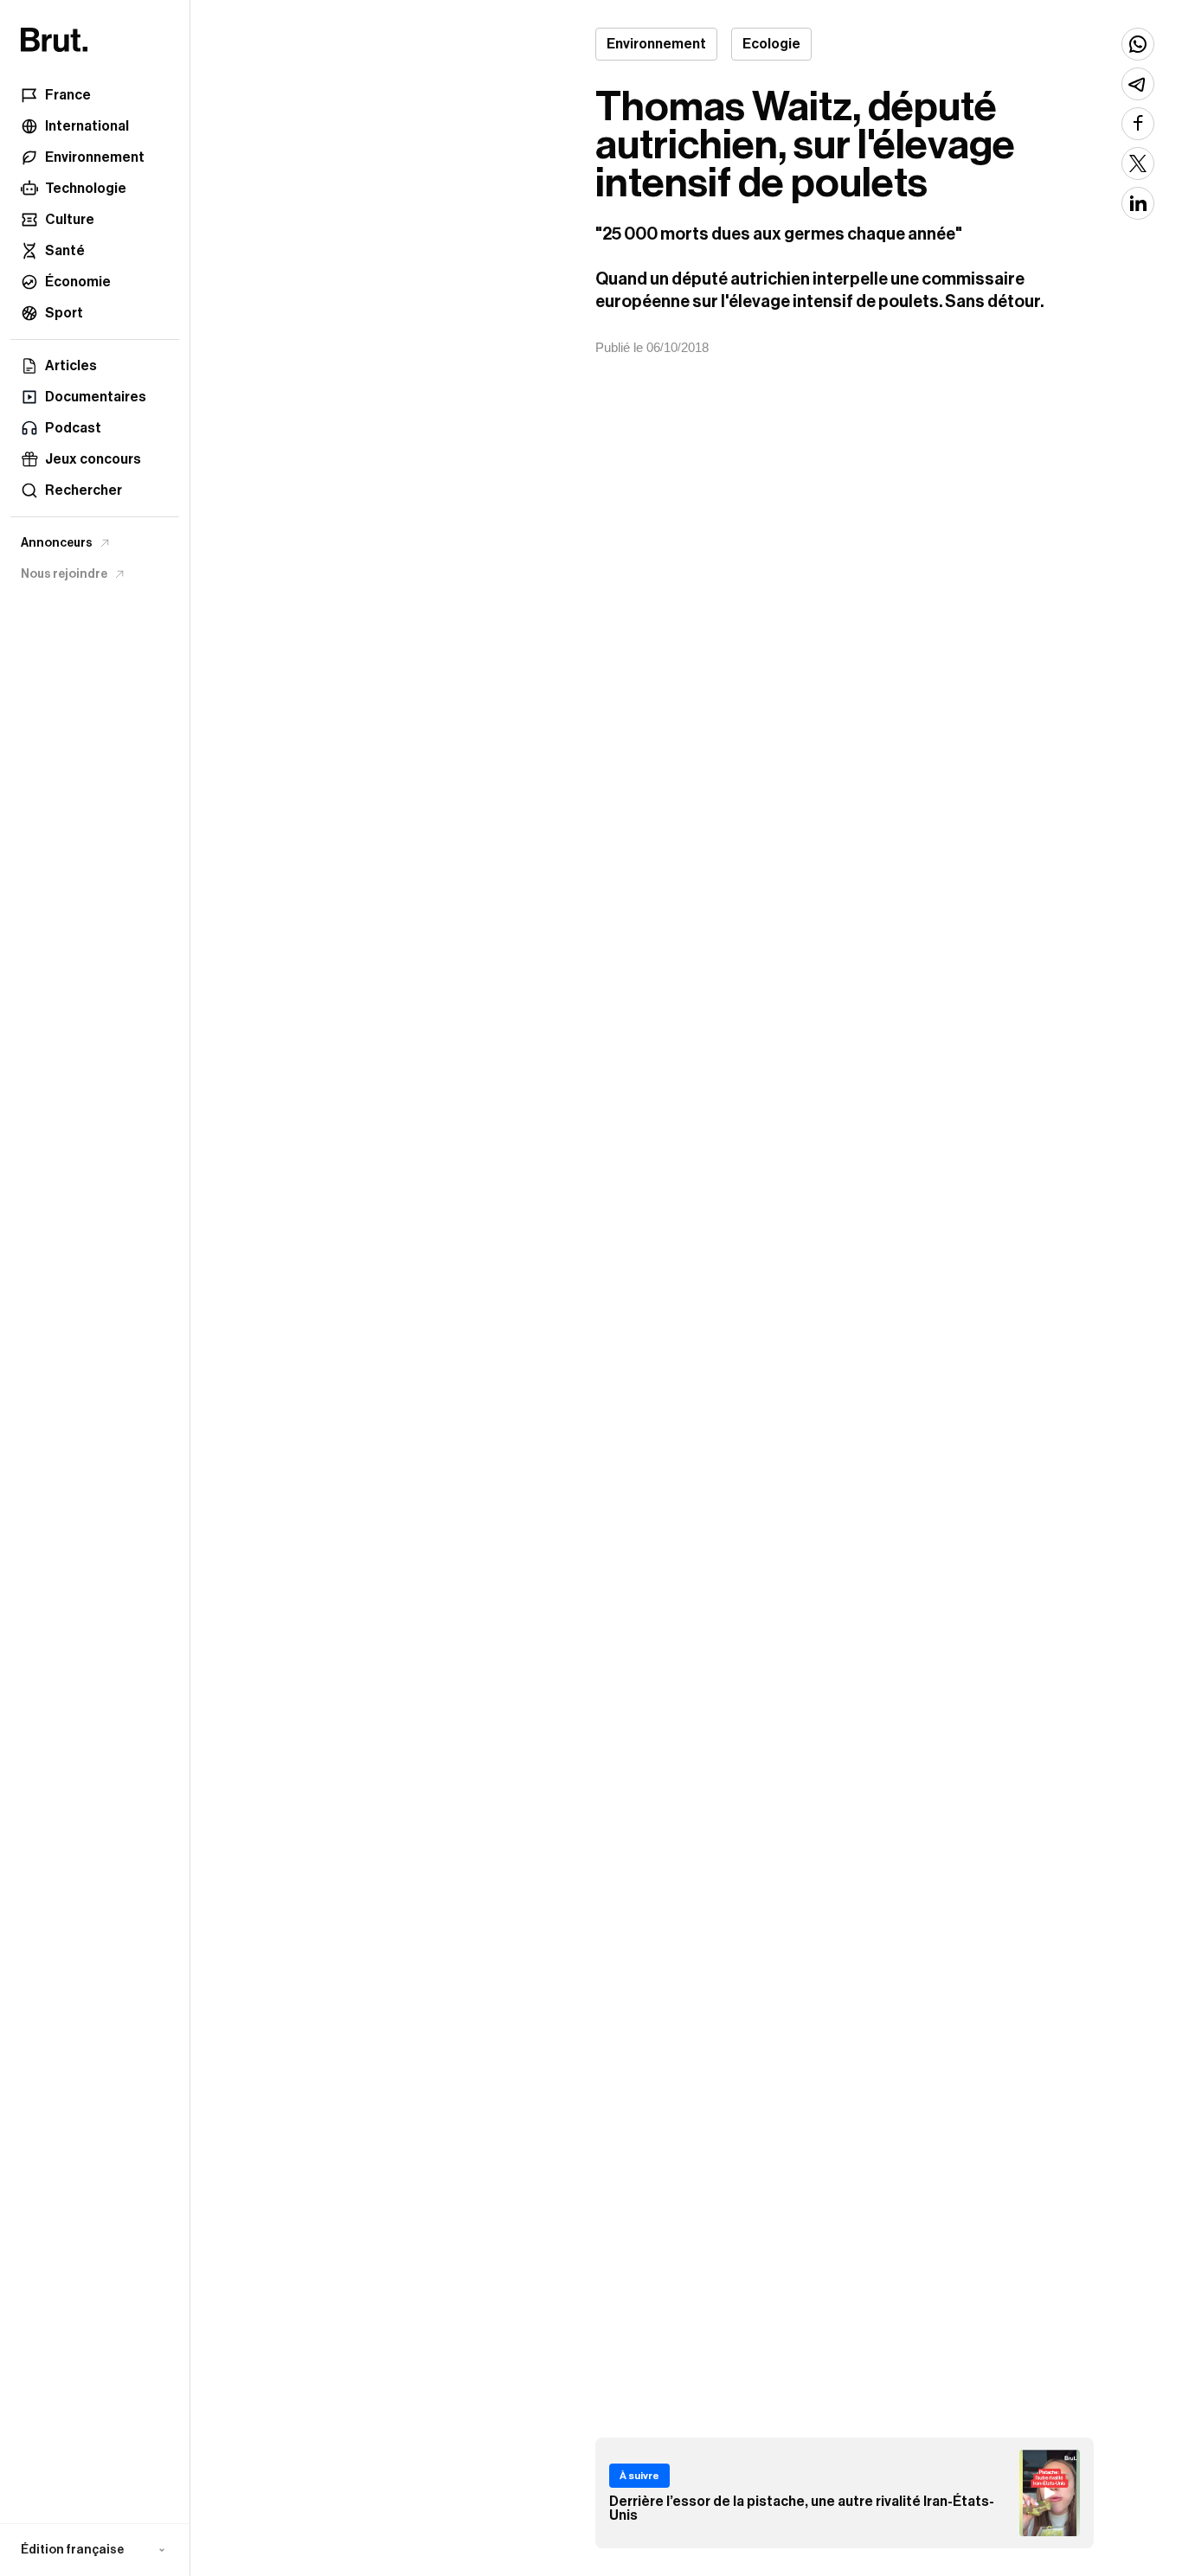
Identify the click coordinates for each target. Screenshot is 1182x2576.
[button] (95, 2550)
